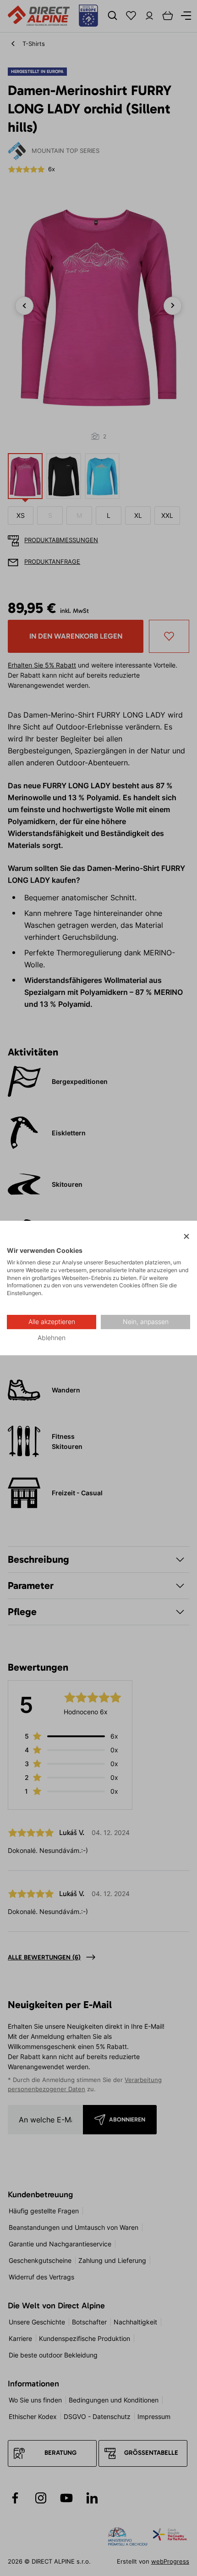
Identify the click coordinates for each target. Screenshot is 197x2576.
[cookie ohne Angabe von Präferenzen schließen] (186, 1237)
